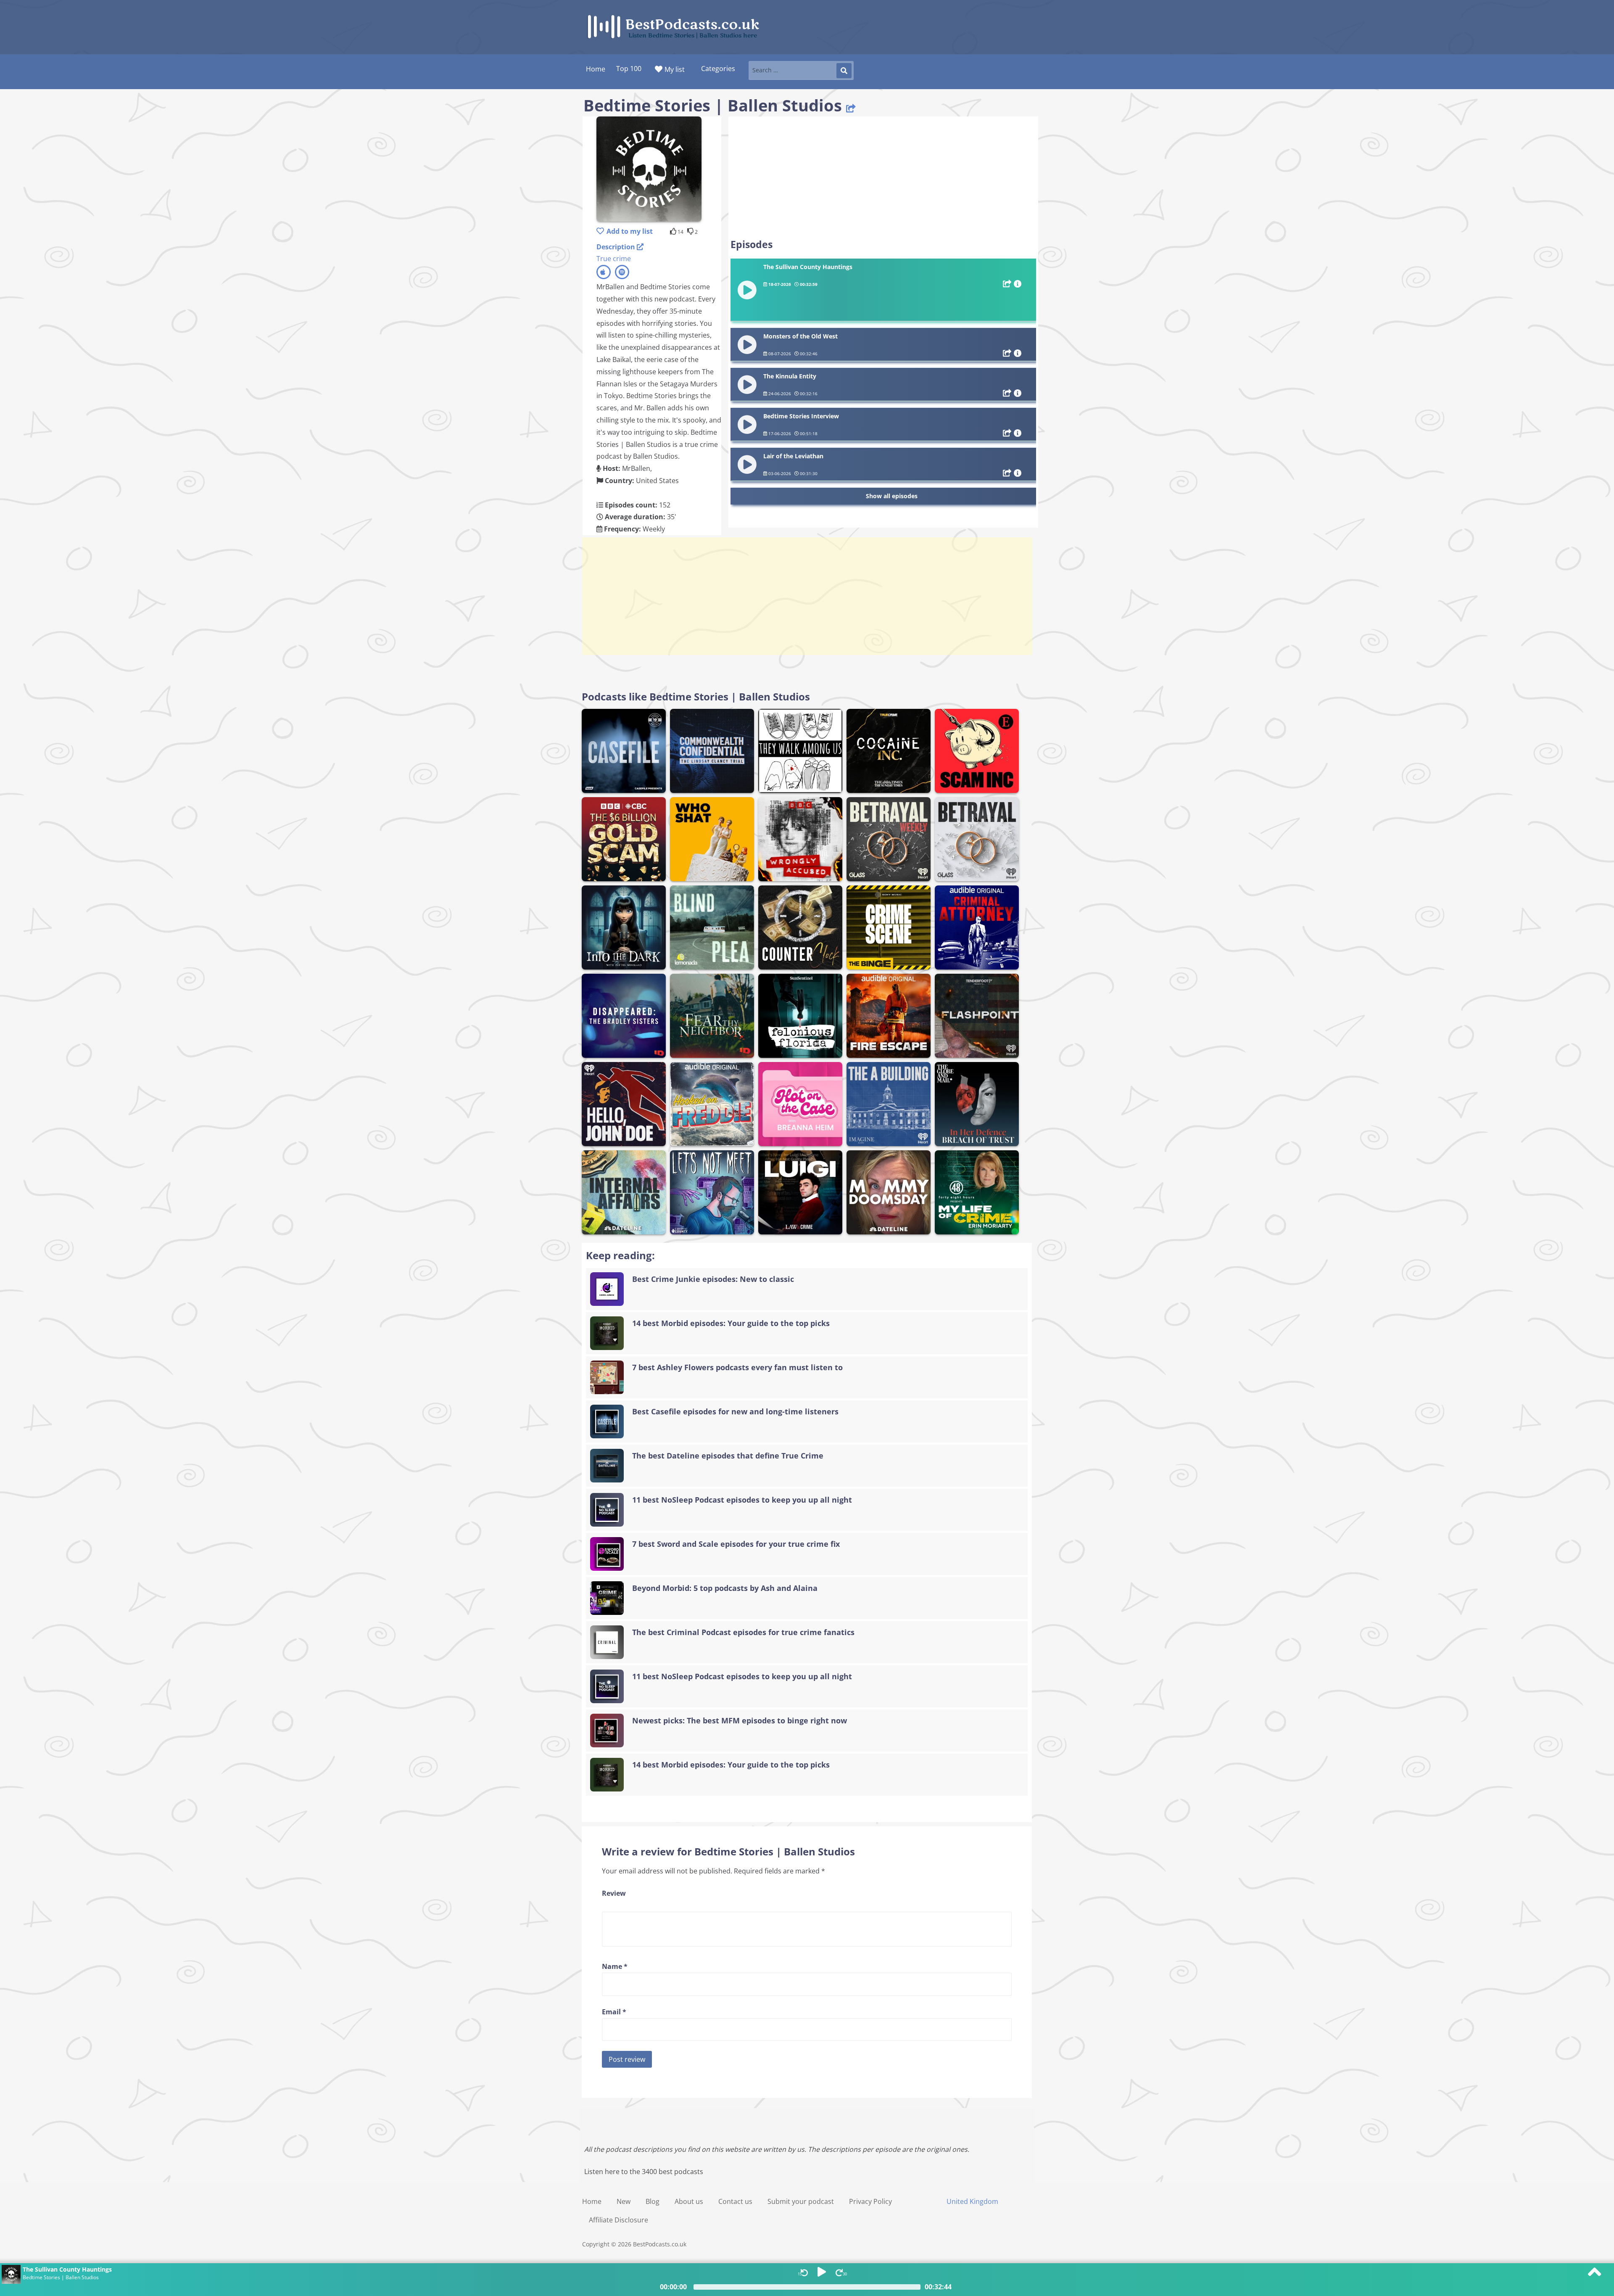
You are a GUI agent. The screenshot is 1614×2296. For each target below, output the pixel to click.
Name (615, 1966)
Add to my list (630, 231)
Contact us (735, 2201)
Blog (653, 2201)
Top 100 (629, 69)
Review (614, 1893)
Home (592, 2201)
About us (689, 2201)
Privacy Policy (870, 2201)
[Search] (844, 71)
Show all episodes (892, 496)
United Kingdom (972, 2201)
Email (614, 2012)
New (624, 2201)
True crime (614, 259)
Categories (718, 69)
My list (675, 69)
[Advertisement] (883, 177)
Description (617, 247)
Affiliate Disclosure (618, 2220)
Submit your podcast (801, 2201)
